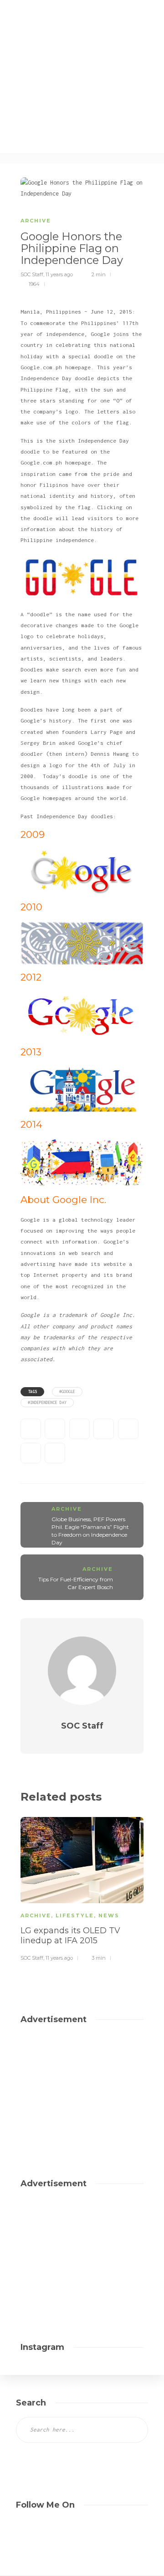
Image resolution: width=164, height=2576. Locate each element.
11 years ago (59, 274)
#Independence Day (47, 1402)
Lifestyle (75, 1915)
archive (36, 221)
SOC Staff (32, 274)
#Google (67, 1391)
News (109, 1915)
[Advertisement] (92, 87)
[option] (82, 1888)
